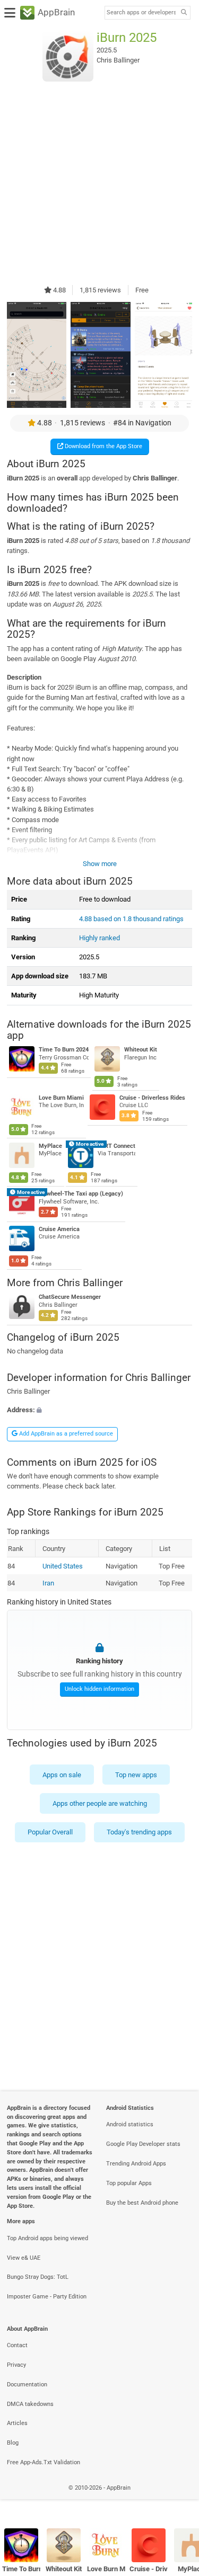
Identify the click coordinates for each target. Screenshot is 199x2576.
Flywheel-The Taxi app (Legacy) (81, 1194)
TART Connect (116, 1146)
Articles (17, 2423)
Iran (48, 1583)
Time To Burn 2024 (64, 1050)
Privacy (16, 2365)
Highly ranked (99, 938)
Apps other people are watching (100, 1803)
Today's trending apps (139, 1832)
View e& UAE (24, 2258)
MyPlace (50, 1146)
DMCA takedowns (30, 2404)
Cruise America (59, 1229)
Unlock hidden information (99, 1690)
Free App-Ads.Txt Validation (44, 2462)
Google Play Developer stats (143, 2144)
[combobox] (141, 13)
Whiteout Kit (141, 1050)
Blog (13, 2443)
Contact (17, 2345)
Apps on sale (62, 1774)
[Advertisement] (99, 183)
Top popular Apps (129, 2183)
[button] (99, 1410)
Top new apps (136, 1774)
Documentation (27, 2385)
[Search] (184, 13)
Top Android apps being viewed (47, 2238)
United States (62, 1566)
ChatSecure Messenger (70, 1297)
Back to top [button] (178, 2499)
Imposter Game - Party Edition (47, 2297)
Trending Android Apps (136, 2164)
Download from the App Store (103, 446)
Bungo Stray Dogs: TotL (38, 2277)
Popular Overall (50, 1832)
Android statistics (130, 2124)
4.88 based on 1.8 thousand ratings (131, 919)
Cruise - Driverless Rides (152, 1098)
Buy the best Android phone (142, 2203)
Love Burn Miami (61, 1098)
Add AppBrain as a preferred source (65, 1434)
